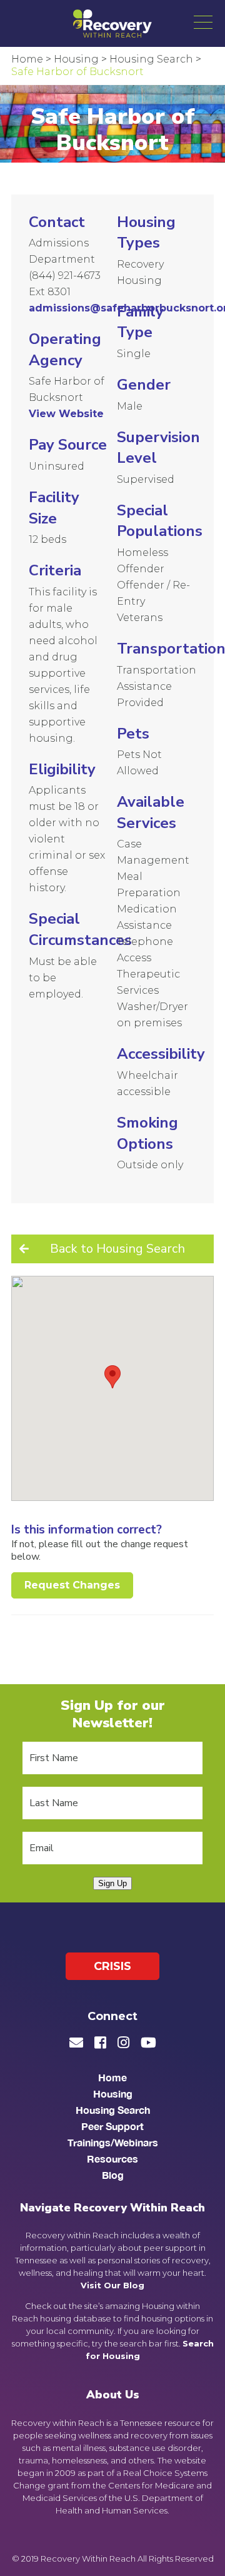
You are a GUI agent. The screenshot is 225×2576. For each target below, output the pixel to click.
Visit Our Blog (112, 2285)
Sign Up (112, 1883)
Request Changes (72, 1585)
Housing (113, 2094)
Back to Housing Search (117, 1249)
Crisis (112, 1966)
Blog (113, 2175)
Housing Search (113, 2110)
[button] (203, 22)
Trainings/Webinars (113, 2142)
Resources (112, 2159)
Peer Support (112, 2126)
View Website (66, 414)
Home (112, 2077)
